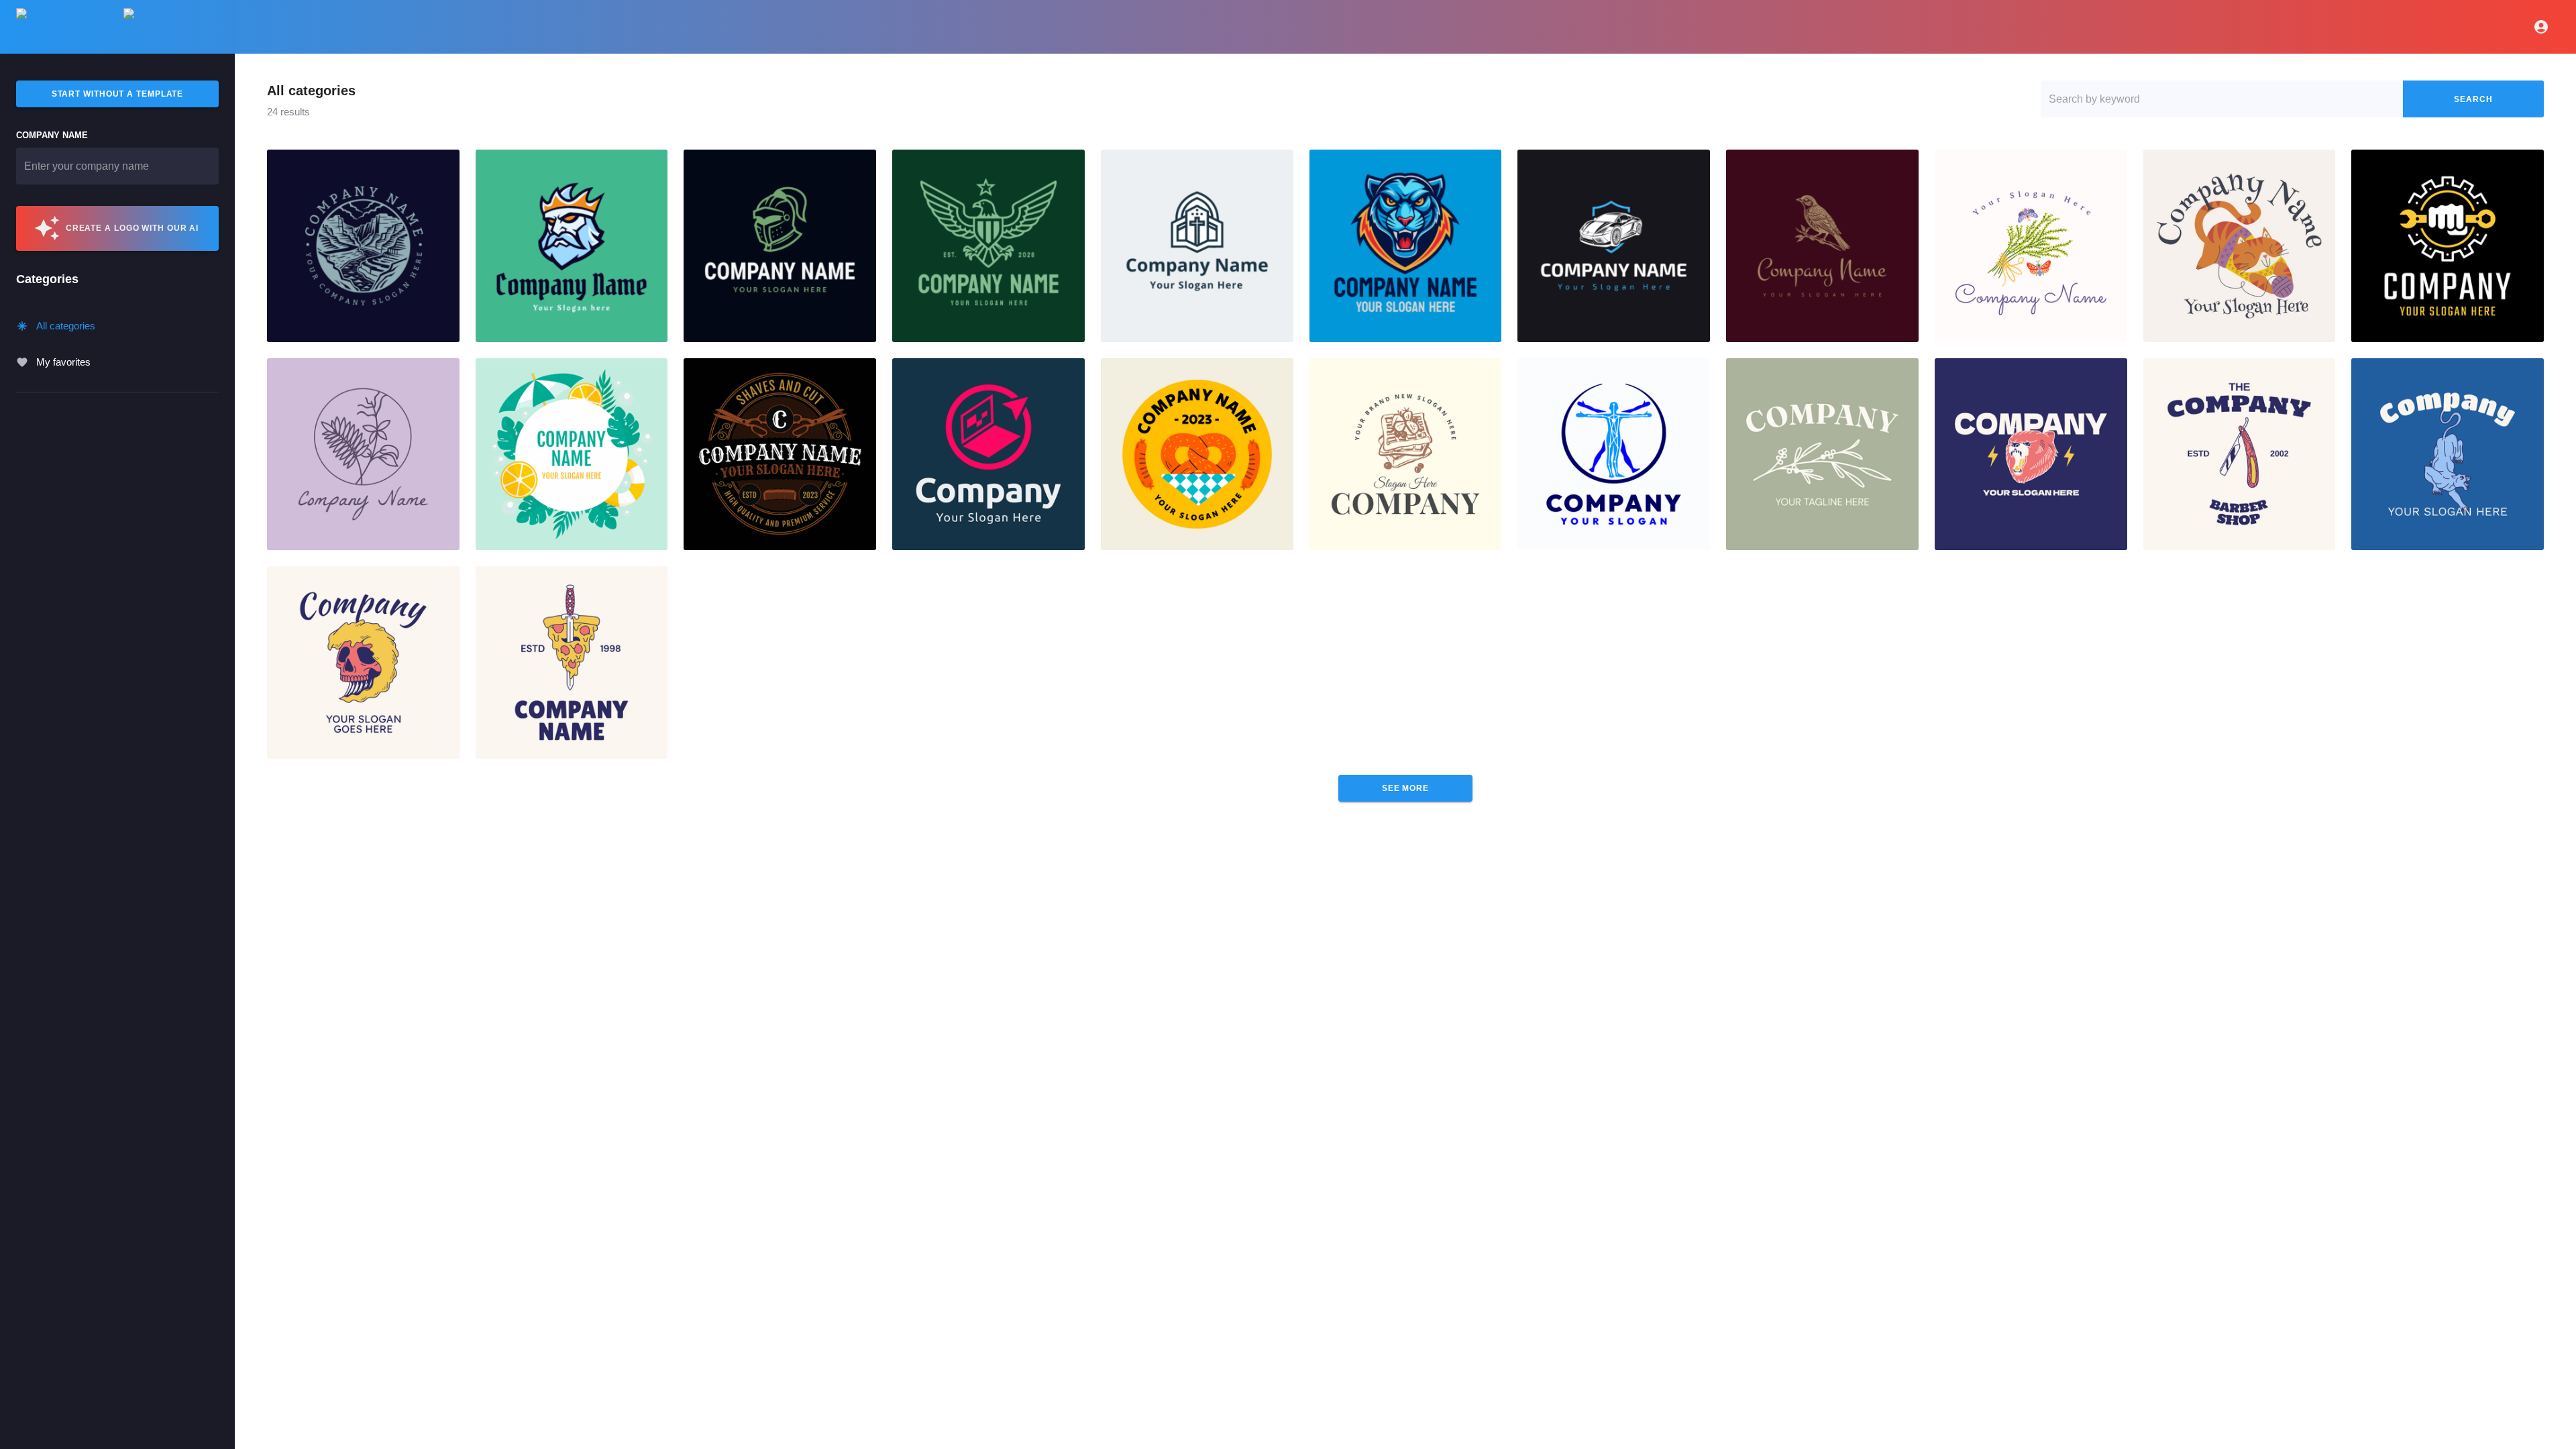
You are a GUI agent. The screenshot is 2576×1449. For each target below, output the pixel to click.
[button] (363, 246)
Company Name (52, 135)
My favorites (63, 362)
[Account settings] (2541, 27)
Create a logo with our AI (132, 228)
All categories (66, 326)
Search (2473, 99)
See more (1405, 788)
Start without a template (118, 94)
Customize (363, 246)
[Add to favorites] (444, 165)
